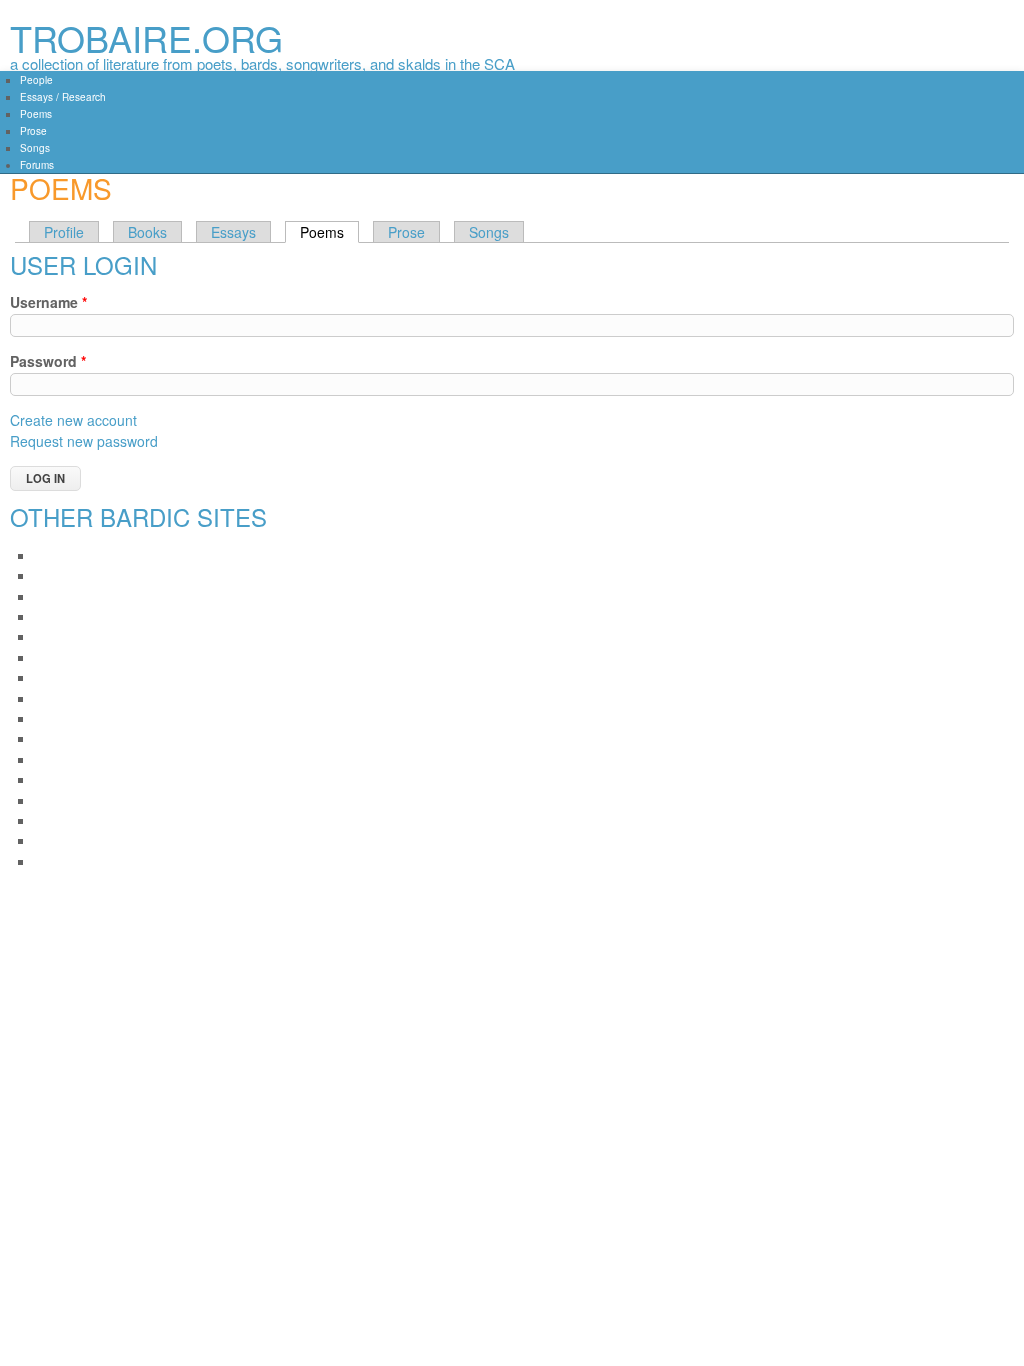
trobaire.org (146, 37)
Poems (36, 114)
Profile (64, 232)
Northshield (65, 800)
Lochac (54, 759)
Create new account (73, 420)
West (47, 861)
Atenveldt (59, 636)
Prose (33, 131)
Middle (52, 779)
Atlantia (54, 657)
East (46, 738)
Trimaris (55, 840)
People (36, 80)
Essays (233, 232)
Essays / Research (63, 97)
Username (48, 302)
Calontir (55, 698)
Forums (37, 165)
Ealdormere (66, 718)
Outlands (58, 820)
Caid (47, 677)
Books (147, 232)
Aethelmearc (68, 555)
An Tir (50, 575)
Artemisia (59, 616)
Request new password (84, 441)
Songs (35, 148)
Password (48, 361)
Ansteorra (60, 596)
